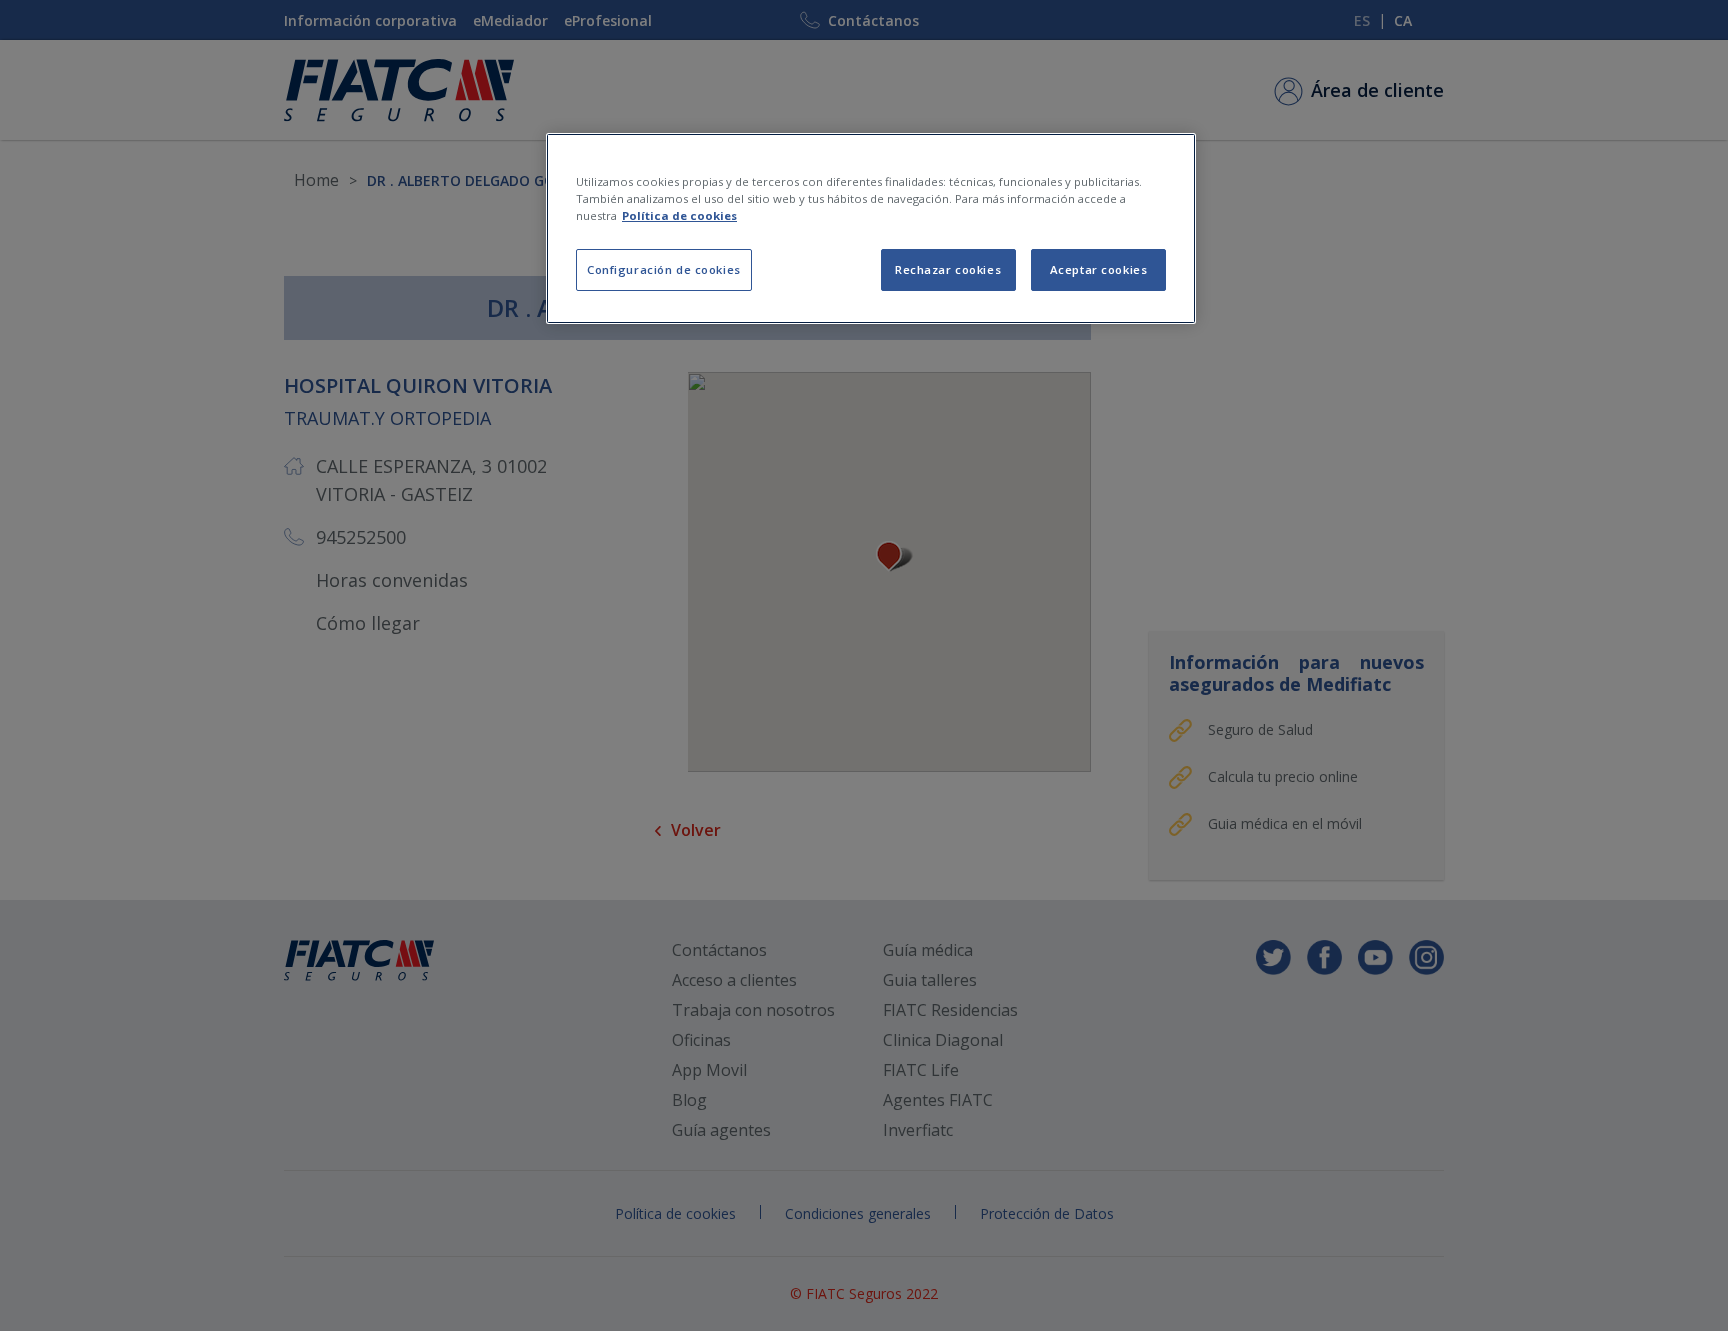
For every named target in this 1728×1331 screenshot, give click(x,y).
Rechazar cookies (948, 269)
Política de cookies (679, 215)
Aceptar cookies (1099, 269)
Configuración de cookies (664, 269)
